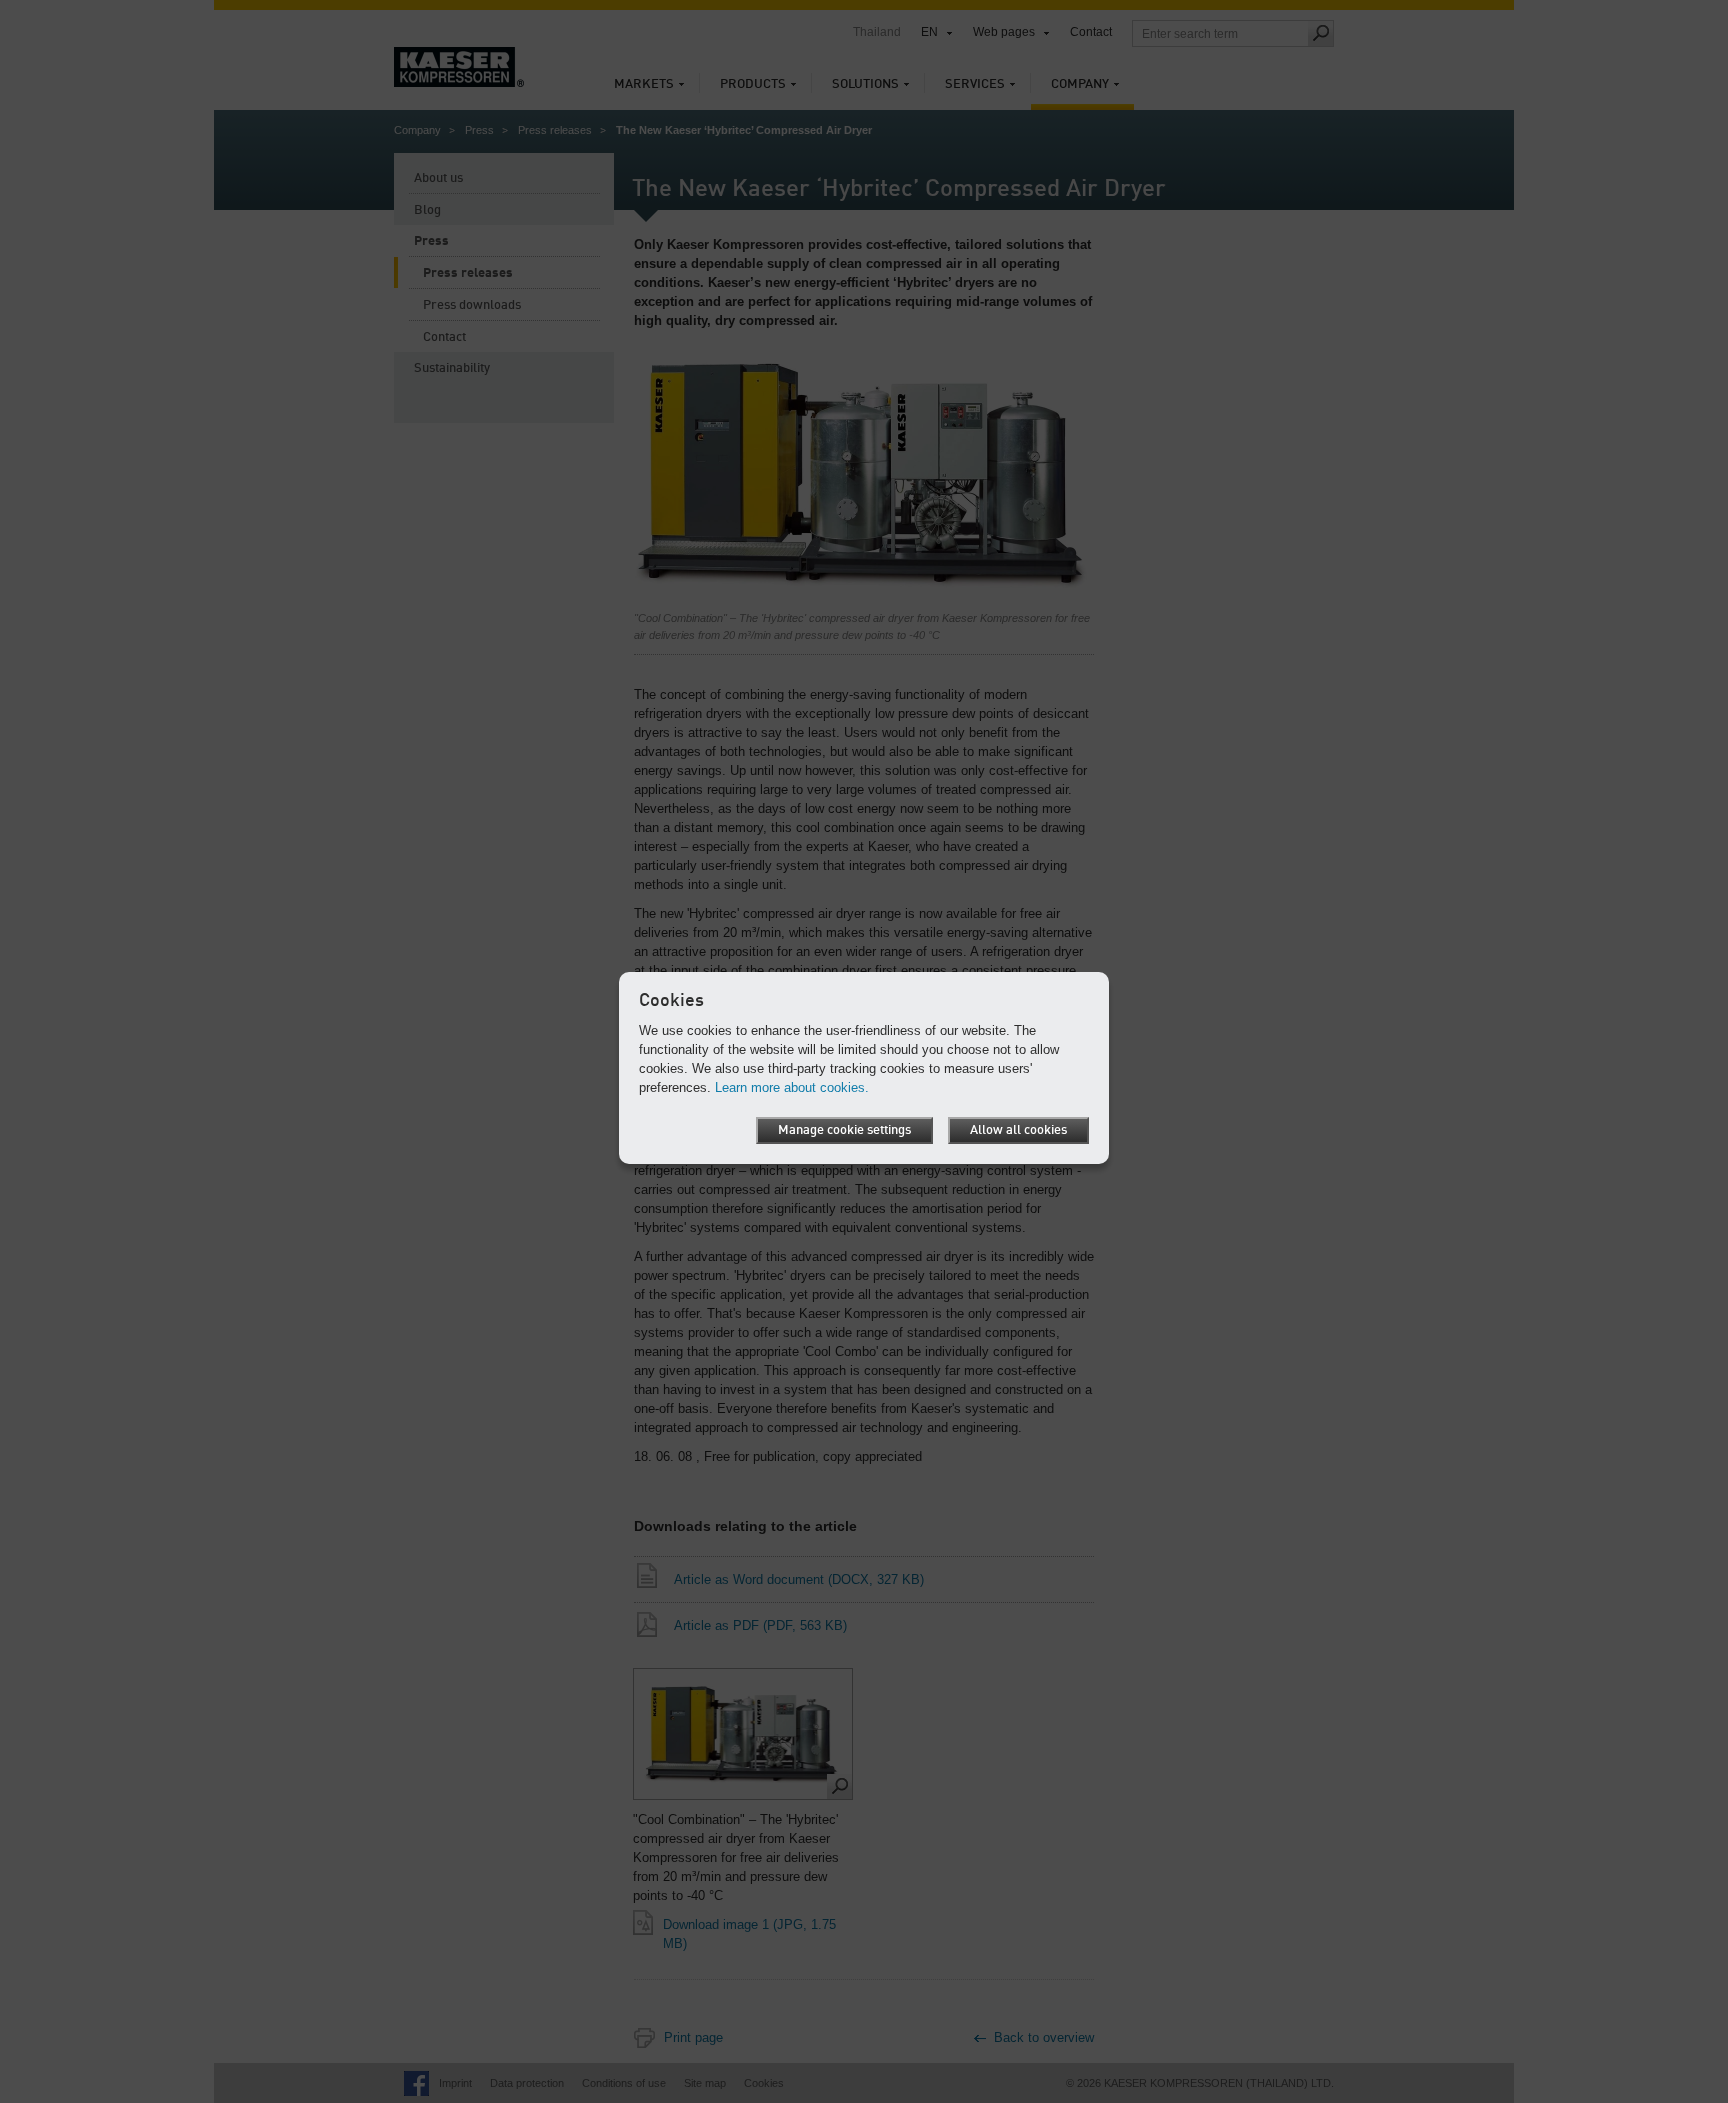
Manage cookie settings (844, 1130)
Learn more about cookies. (792, 1087)
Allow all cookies (1018, 1130)
